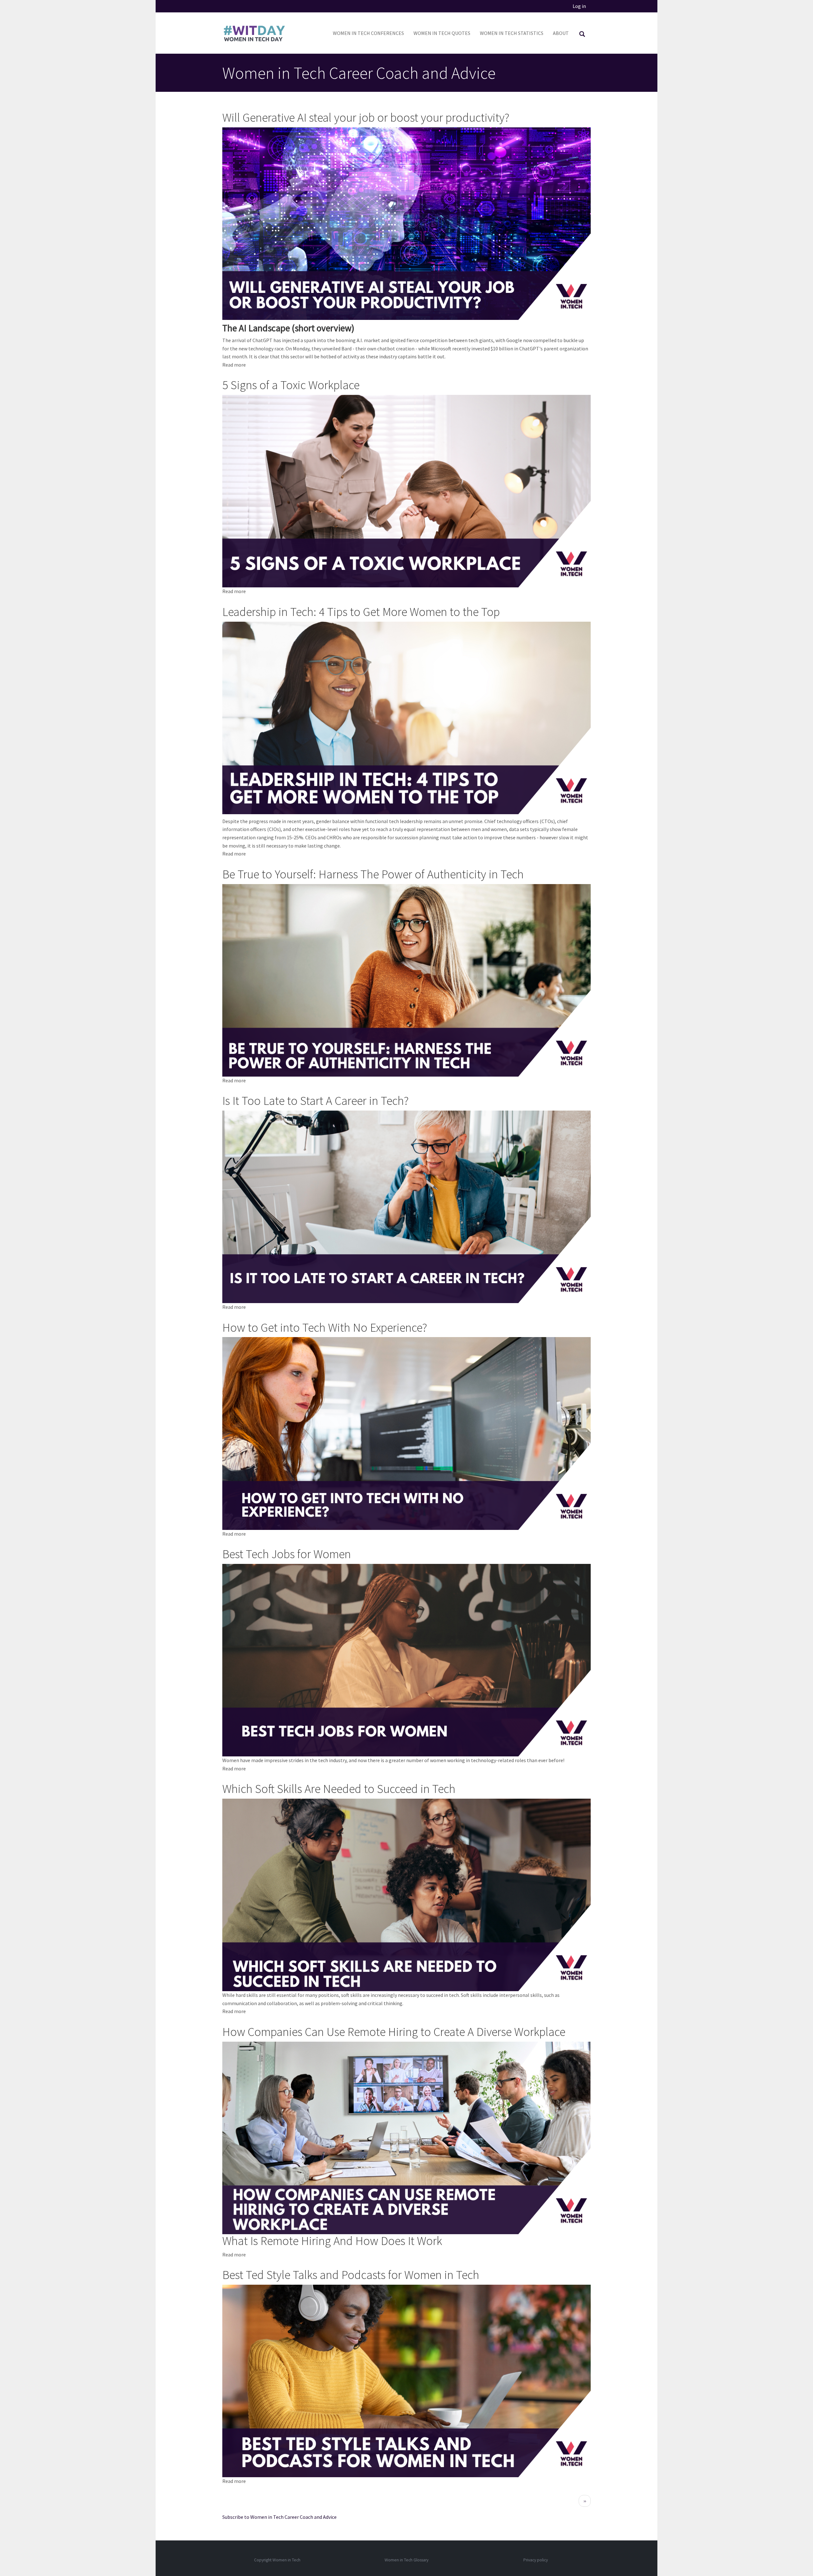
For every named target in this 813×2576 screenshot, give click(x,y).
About (561, 33)
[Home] (256, 33)
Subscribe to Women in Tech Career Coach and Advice (279, 2517)
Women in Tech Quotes (442, 33)
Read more (234, 365)
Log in (579, 6)
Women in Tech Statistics (512, 33)
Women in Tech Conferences (368, 33)
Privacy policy (536, 2560)
